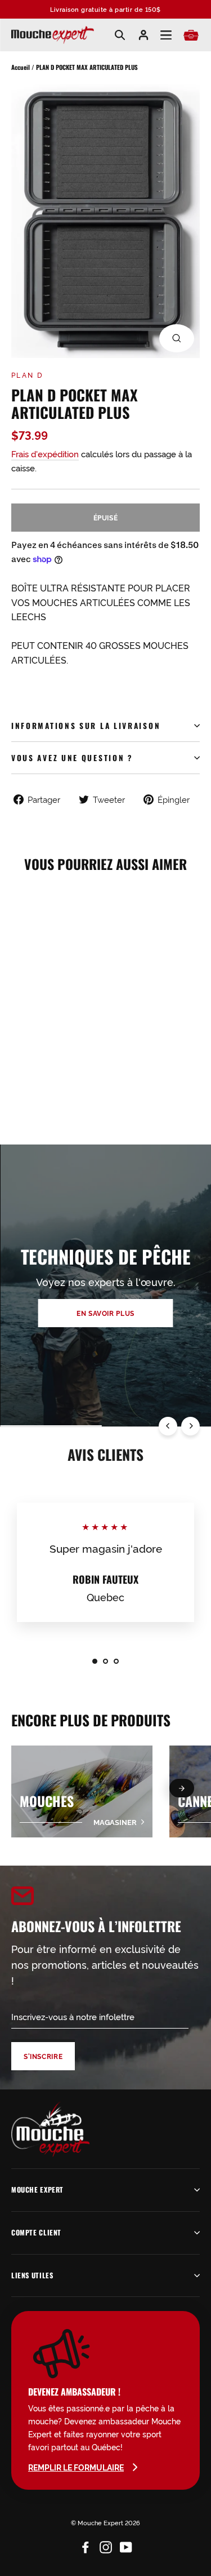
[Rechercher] (120, 35)
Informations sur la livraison (86, 726)
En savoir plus (105, 1313)
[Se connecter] (143, 35)
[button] (182, 1788)
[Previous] (168, 1426)
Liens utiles (32, 2275)
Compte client (36, 2232)
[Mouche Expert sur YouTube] (126, 2545)
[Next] (190, 1426)
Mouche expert (37, 2190)
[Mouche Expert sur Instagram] (106, 2545)
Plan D (27, 375)
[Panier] (191, 35)
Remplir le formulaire (76, 2467)
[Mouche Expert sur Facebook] (86, 2545)
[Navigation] (166, 35)
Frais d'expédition (45, 454)
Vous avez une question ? (72, 758)
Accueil (21, 67)
